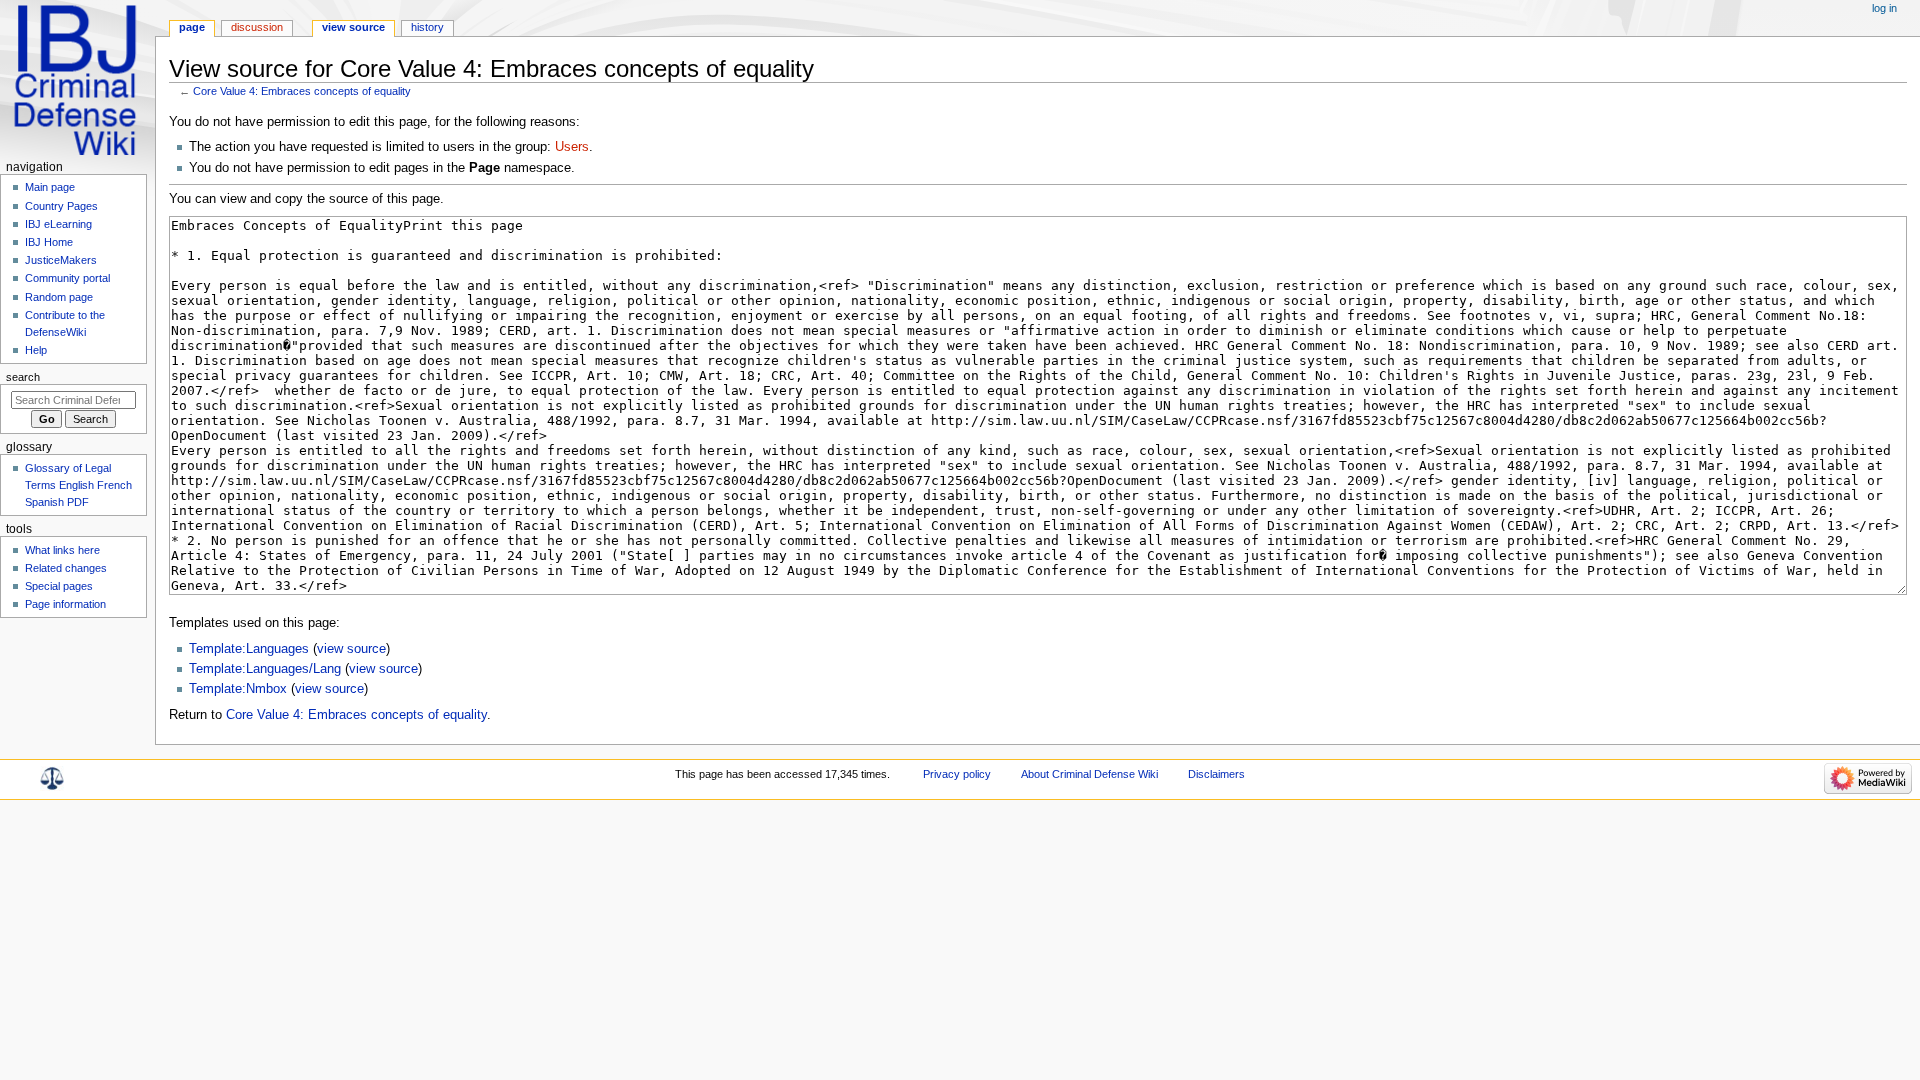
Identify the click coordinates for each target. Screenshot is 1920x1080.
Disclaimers (1216, 774)
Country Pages (61, 206)
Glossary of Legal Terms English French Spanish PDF (78, 485)
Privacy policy (957, 774)
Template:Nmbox (238, 689)
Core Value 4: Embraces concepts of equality (302, 91)
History (427, 27)
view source (351, 649)
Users (572, 147)
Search (23, 377)
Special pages (59, 586)
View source (353, 27)
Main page (50, 187)
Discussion (257, 27)
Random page (59, 297)
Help (36, 350)
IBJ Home (49, 242)
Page (192, 27)
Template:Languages (249, 649)
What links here (62, 550)
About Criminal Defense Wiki (1089, 774)
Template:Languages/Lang (265, 669)
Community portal (67, 278)
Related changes (66, 568)
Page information (65, 604)
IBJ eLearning (58, 224)
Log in (1884, 8)
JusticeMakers (61, 260)
